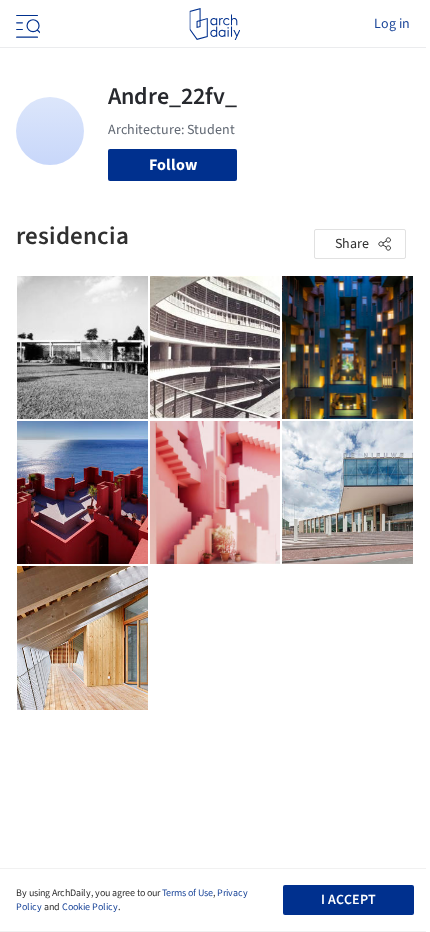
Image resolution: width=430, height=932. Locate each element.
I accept (348, 900)
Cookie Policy (90, 907)
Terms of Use (187, 893)
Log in (392, 24)
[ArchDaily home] (214, 24)
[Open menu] (26, 24)
